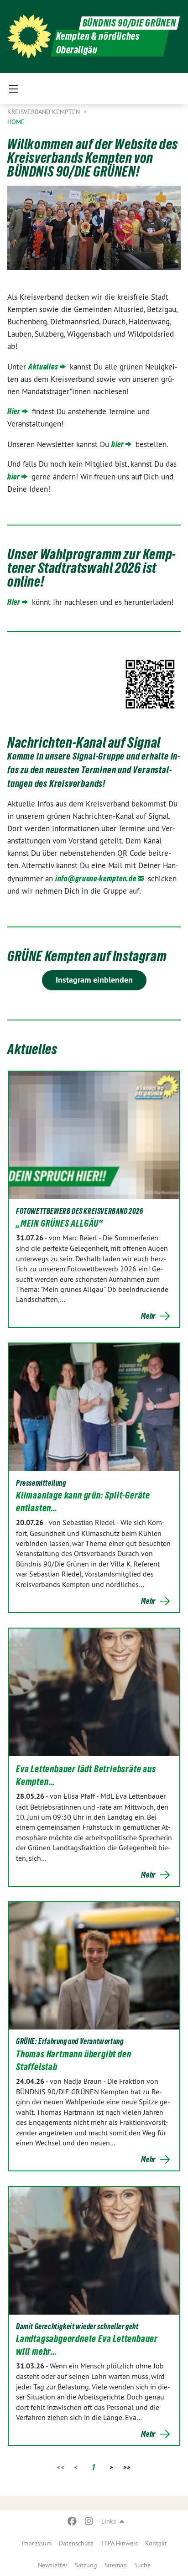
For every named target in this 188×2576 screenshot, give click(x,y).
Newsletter (53, 2565)
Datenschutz (76, 2543)
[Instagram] (89, 2521)
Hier (14, 411)
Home (16, 122)
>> (127, 2467)
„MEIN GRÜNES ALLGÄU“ (60, 1223)
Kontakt (156, 2543)
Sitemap (116, 2565)
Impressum (37, 2543)
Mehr (148, 1316)
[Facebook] (72, 2521)
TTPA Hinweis (119, 2543)
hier (118, 444)
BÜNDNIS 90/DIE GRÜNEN (129, 23)
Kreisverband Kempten (44, 112)
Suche (142, 2565)
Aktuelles (43, 367)
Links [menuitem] (109, 2521)
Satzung (86, 2565)
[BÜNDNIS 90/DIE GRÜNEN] (29, 36)
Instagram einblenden (94, 980)
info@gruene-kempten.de (96, 878)
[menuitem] (37, 2543)
